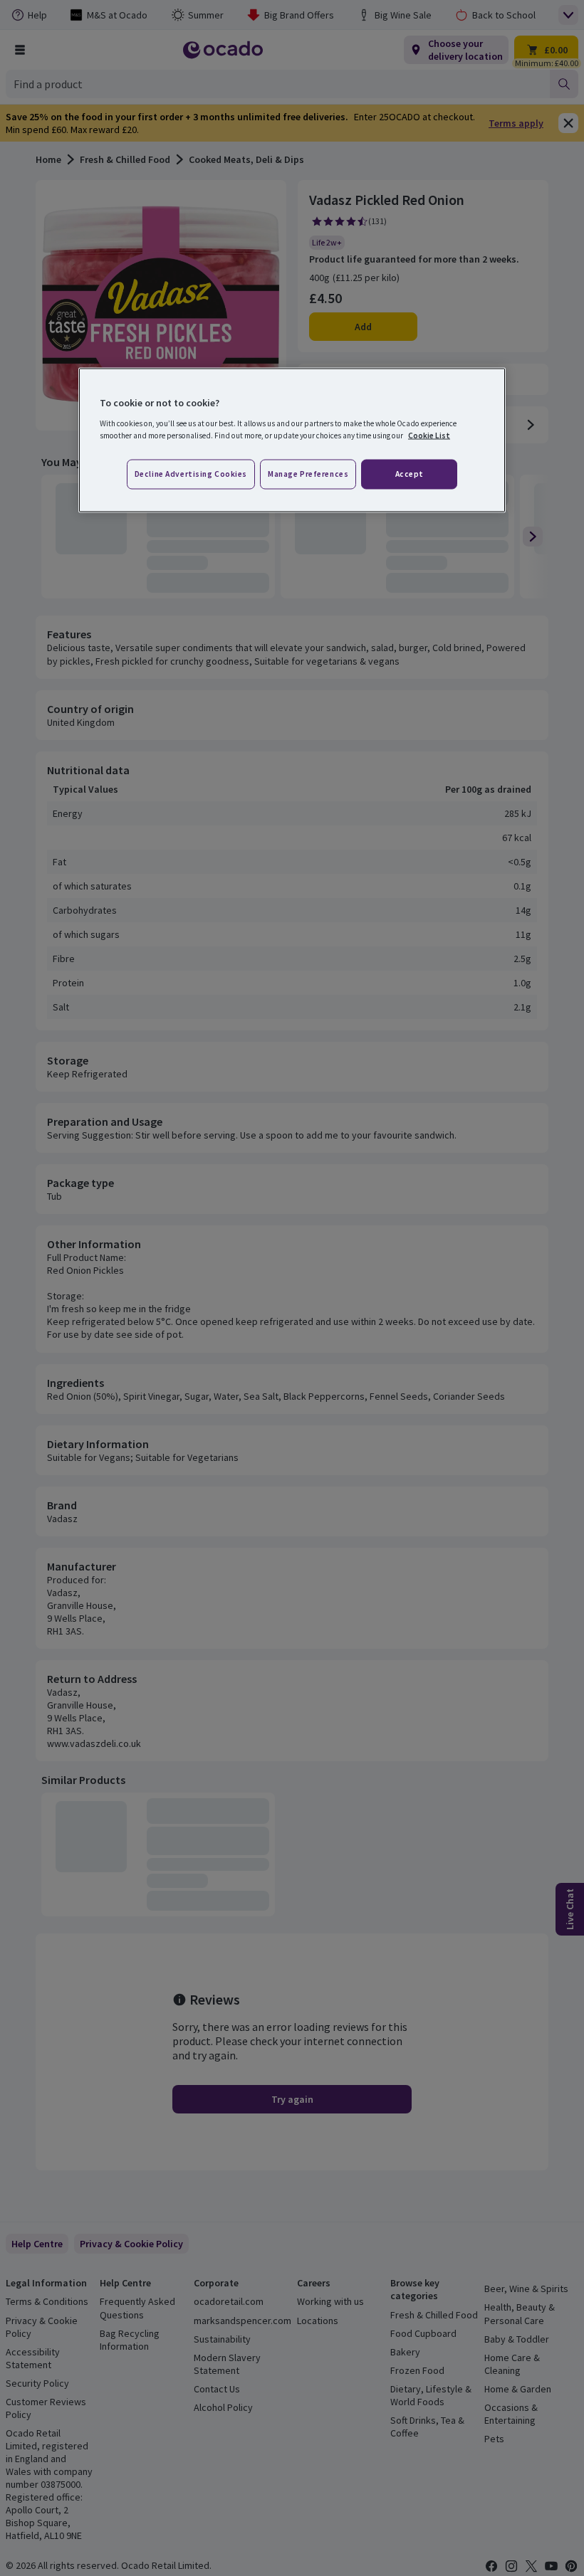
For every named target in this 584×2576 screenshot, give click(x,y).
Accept (410, 473)
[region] (292, 440)
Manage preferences (308, 473)
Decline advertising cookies (191, 473)
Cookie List (429, 435)
